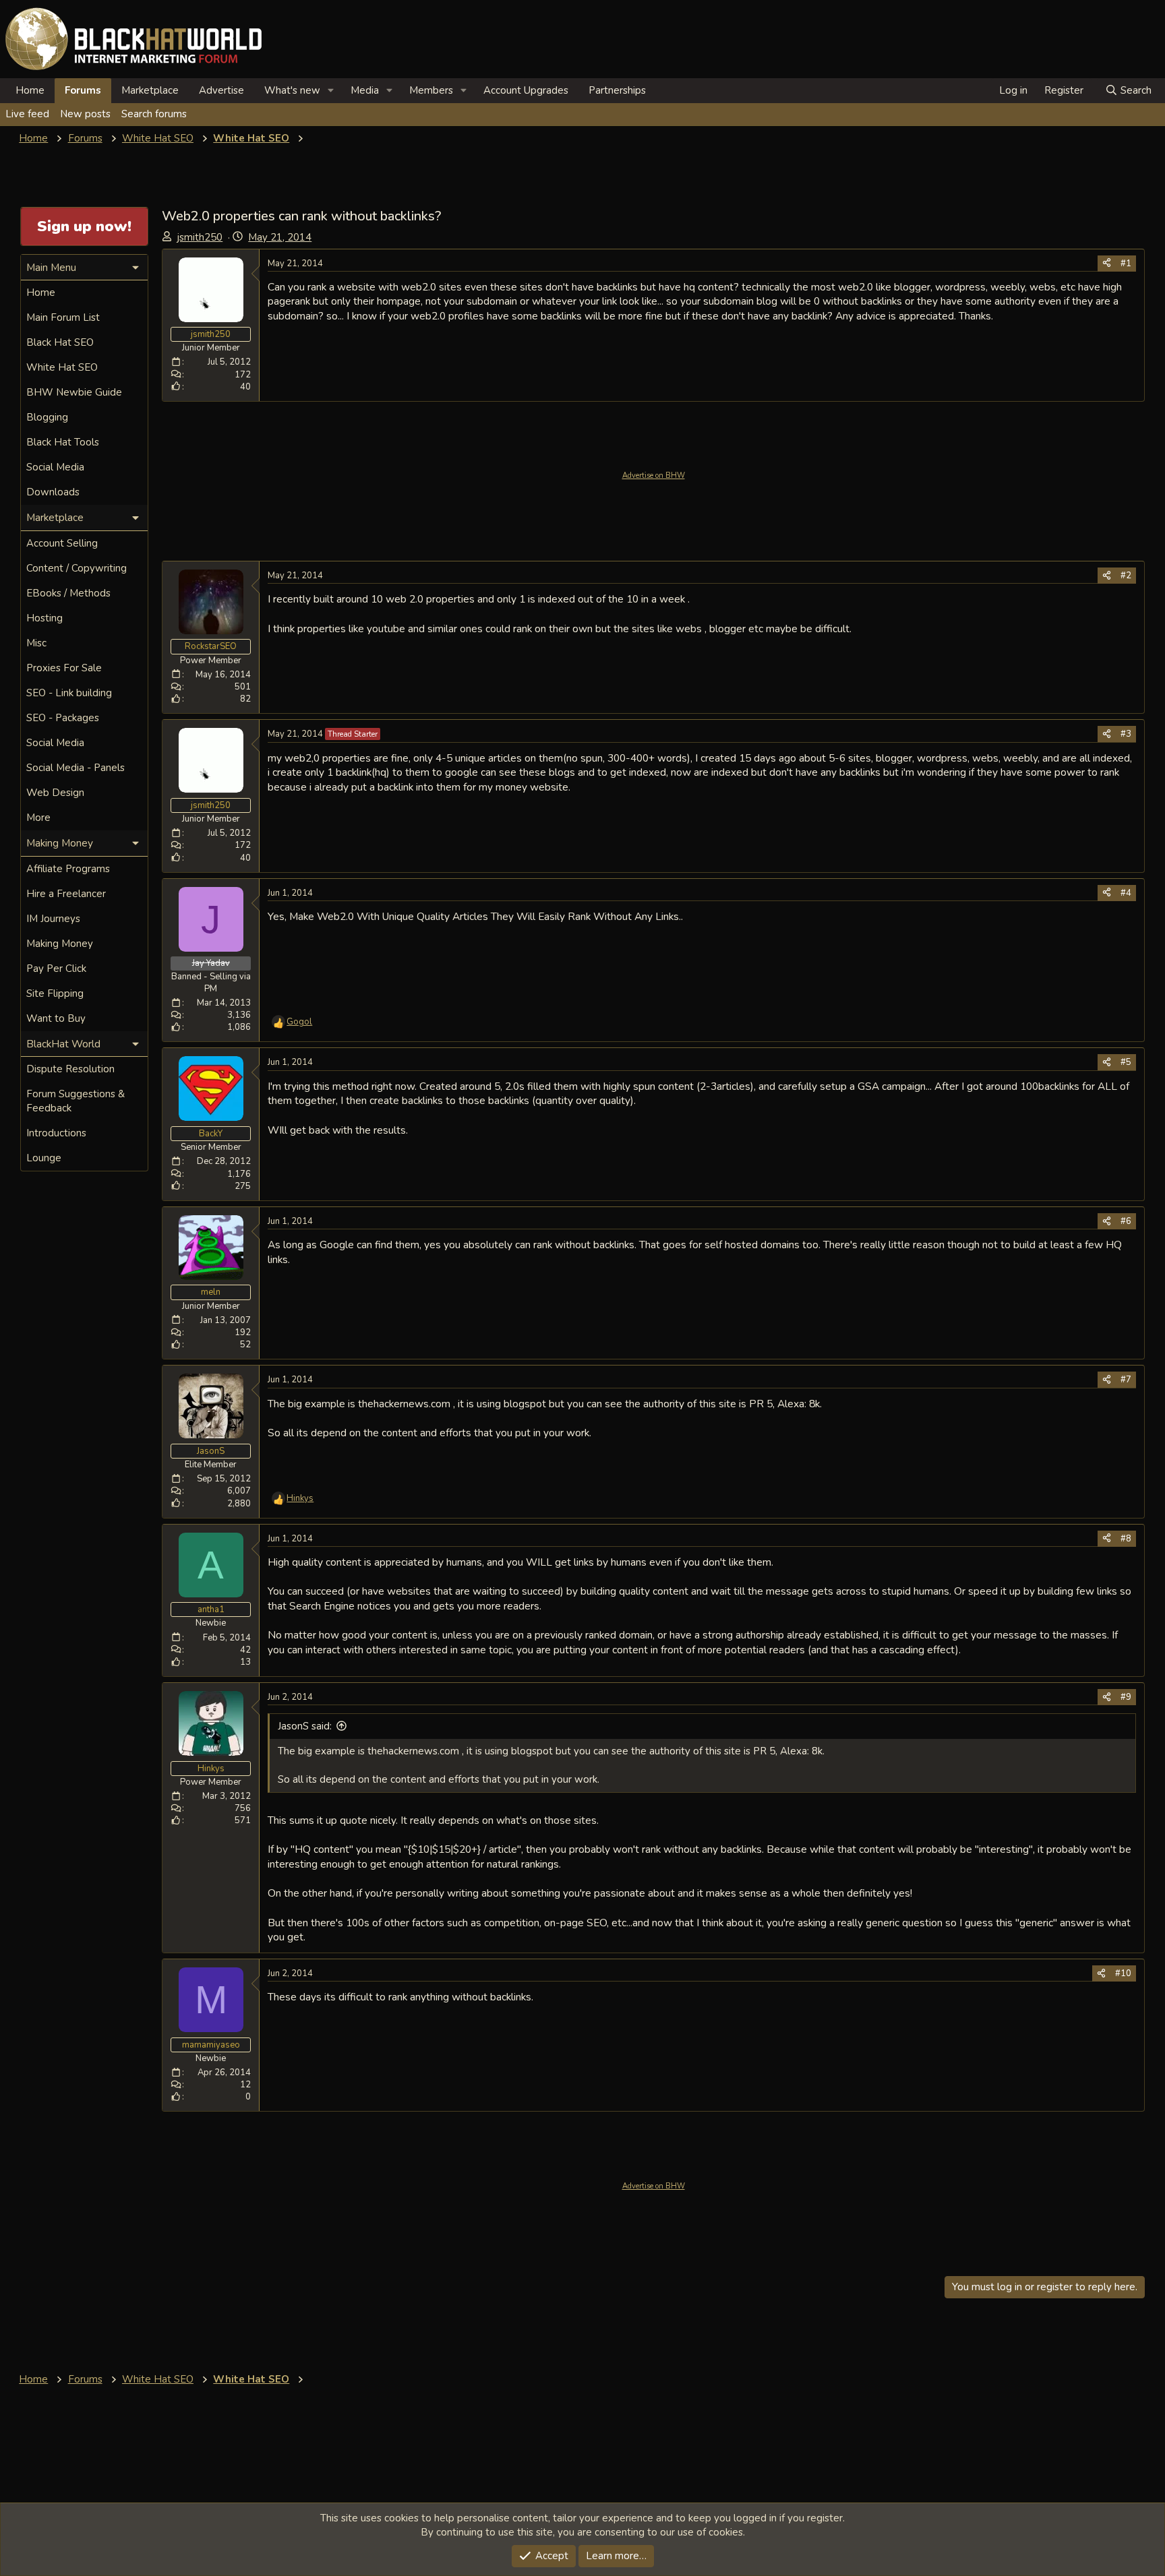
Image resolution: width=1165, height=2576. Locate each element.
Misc (36, 643)
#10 (1123, 1973)
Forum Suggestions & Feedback (76, 1101)
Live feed (27, 114)
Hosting (44, 618)
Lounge (44, 1158)
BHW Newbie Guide (74, 392)
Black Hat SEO (60, 342)
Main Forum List (63, 317)
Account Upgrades (526, 90)
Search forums (154, 114)
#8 (1126, 1539)
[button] (331, 91)
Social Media (55, 467)
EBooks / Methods (68, 593)
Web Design (55, 793)
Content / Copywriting (77, 568)
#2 (1126, 576)
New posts (85, 114)
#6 (1126, 1221)
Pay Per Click (56, 969)
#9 (1126, 1697)
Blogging (47, 417)
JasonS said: (305, 1726)
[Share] (1107, 264)
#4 (1126, 893)
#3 (1126, 734)
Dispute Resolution (70, 1069)
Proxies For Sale (64, 668)
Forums (83, 90)
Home (30, 90)
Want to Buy (56, 1018)
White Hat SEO (62, 367)
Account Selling (62, 543)
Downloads (53, 492)
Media (365, 90)
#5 (1126, 1062)
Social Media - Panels (76, 768)
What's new (292, 90)
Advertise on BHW (654, 476)
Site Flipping (55, 993)
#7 (1126, 1380)
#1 (1126, 264)
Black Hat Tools (63, 442)
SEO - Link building (69, 693)
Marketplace (150, 90)
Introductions (56, 1133)
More (38, 818)
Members (431, 90)
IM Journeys (53, 919)
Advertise (221, 90)
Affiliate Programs (68, 869)
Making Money (60, 944)
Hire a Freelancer (66, 894)
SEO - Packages (63, 718)
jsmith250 (200, 237)
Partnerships (617, 90)
